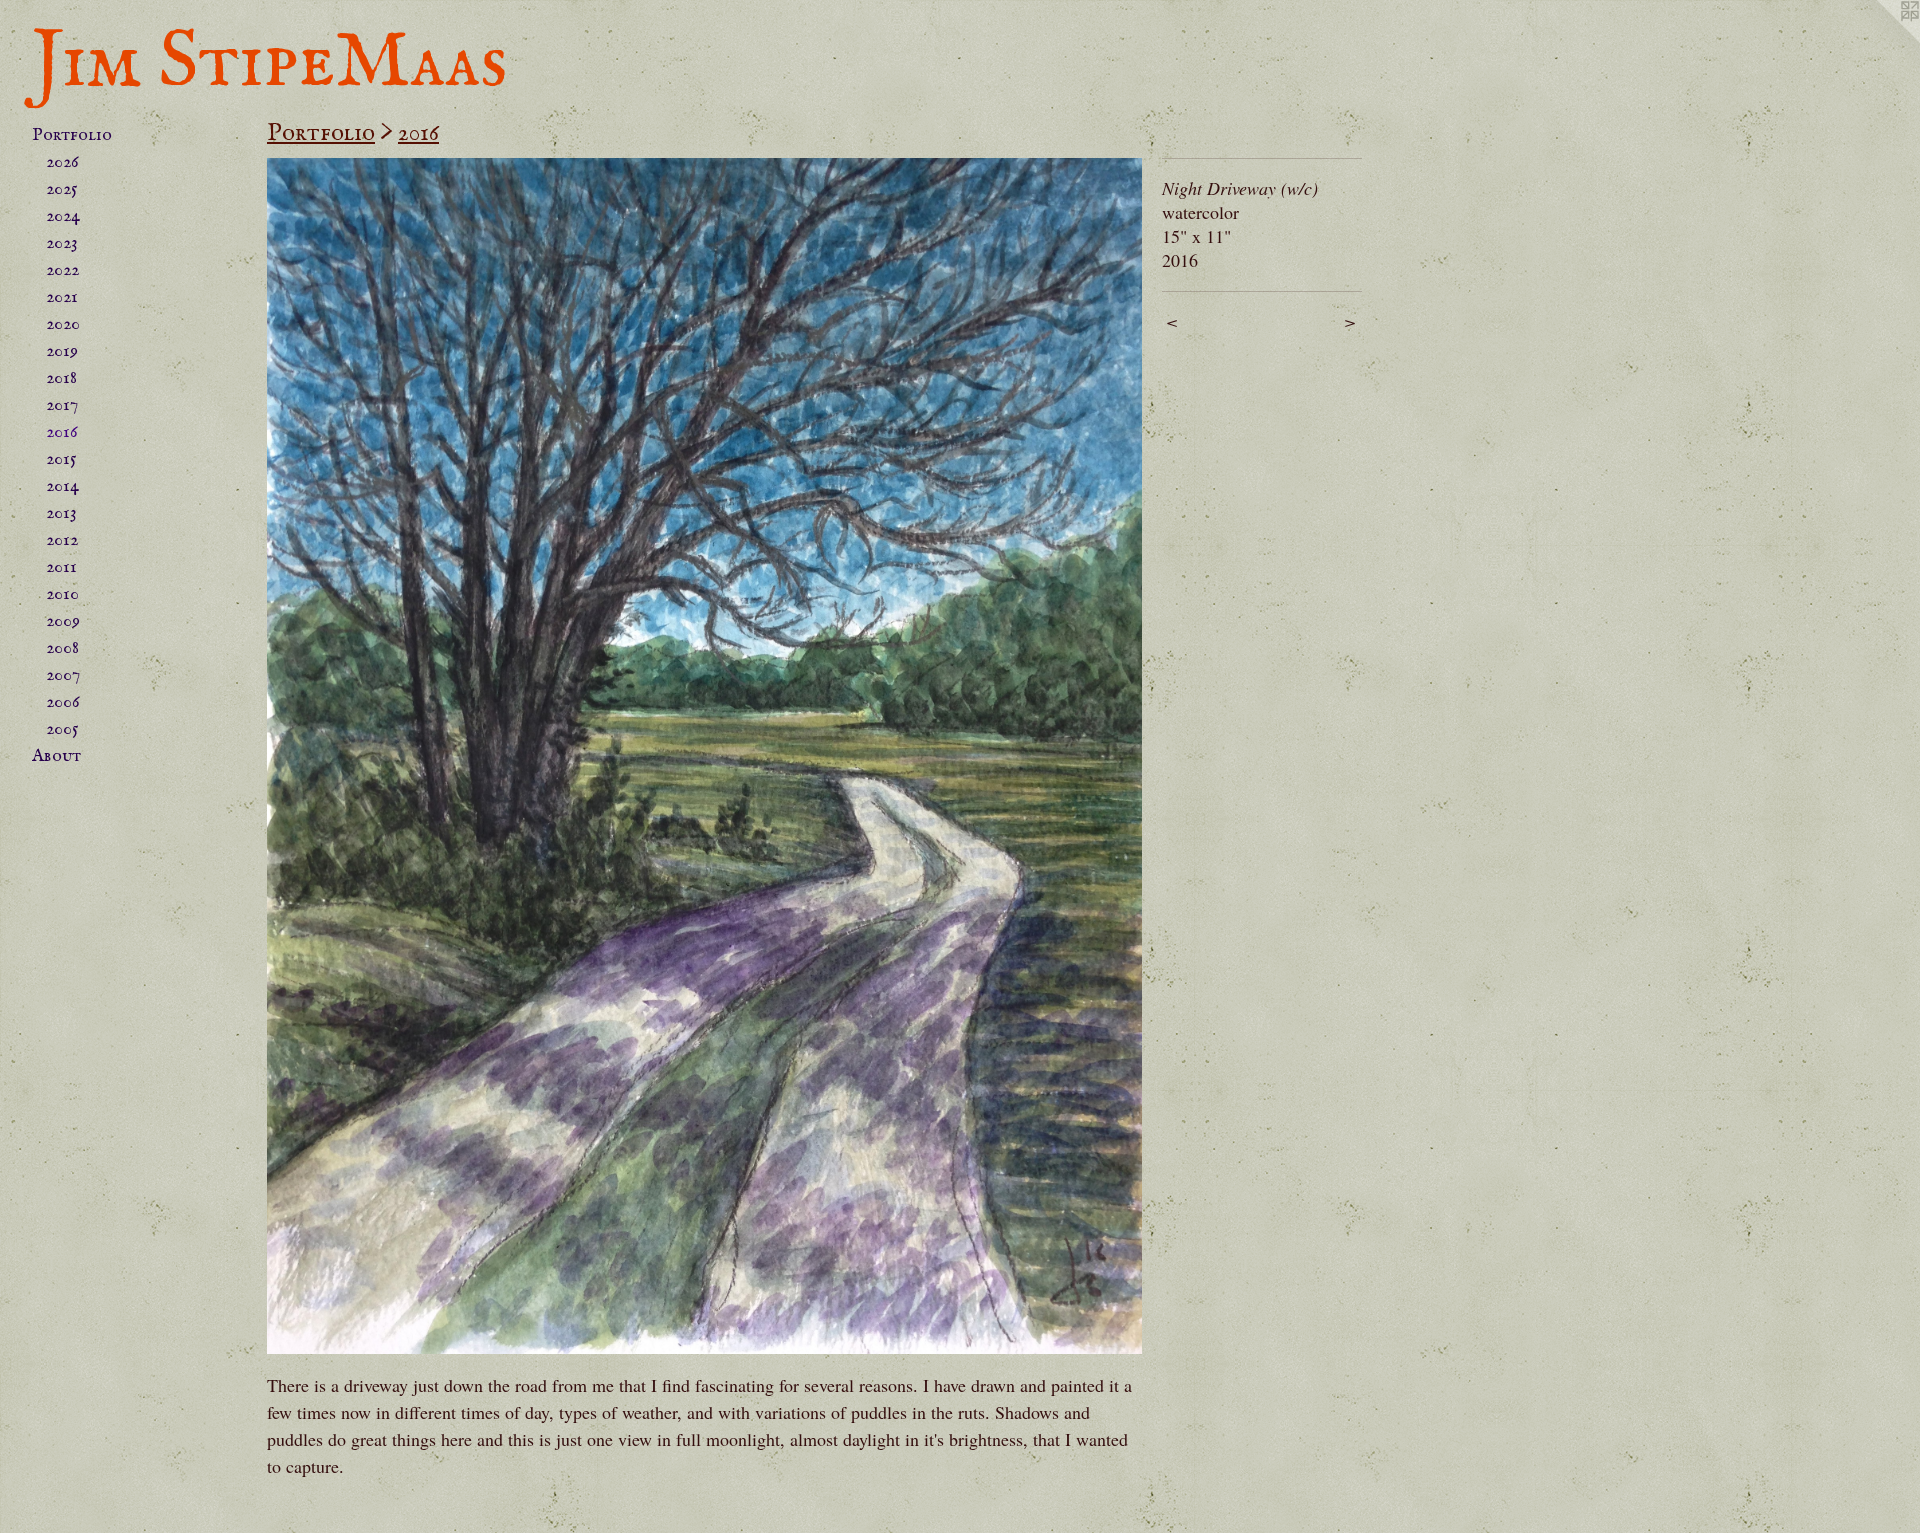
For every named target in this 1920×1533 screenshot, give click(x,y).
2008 (62, 648)
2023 (62, 243)
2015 (61, 459)
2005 (62, 729)
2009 (63, 621)
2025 (62, 189)
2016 (62, 432)
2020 (63, 324)
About (56, 756)
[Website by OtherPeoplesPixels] (1880, 40)
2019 (62, 351)
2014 (62, 486)
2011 (61, 567)
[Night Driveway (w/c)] (704, 756)
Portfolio (72, 135)
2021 (62, 297)
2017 (62, 405)
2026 (62, 162)
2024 (63, 216)
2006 (63, 702)
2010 (62, 594)
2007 (63, 675)
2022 (62, 270)
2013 (61, 513)
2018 (61, 378)
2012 (62, 540)
